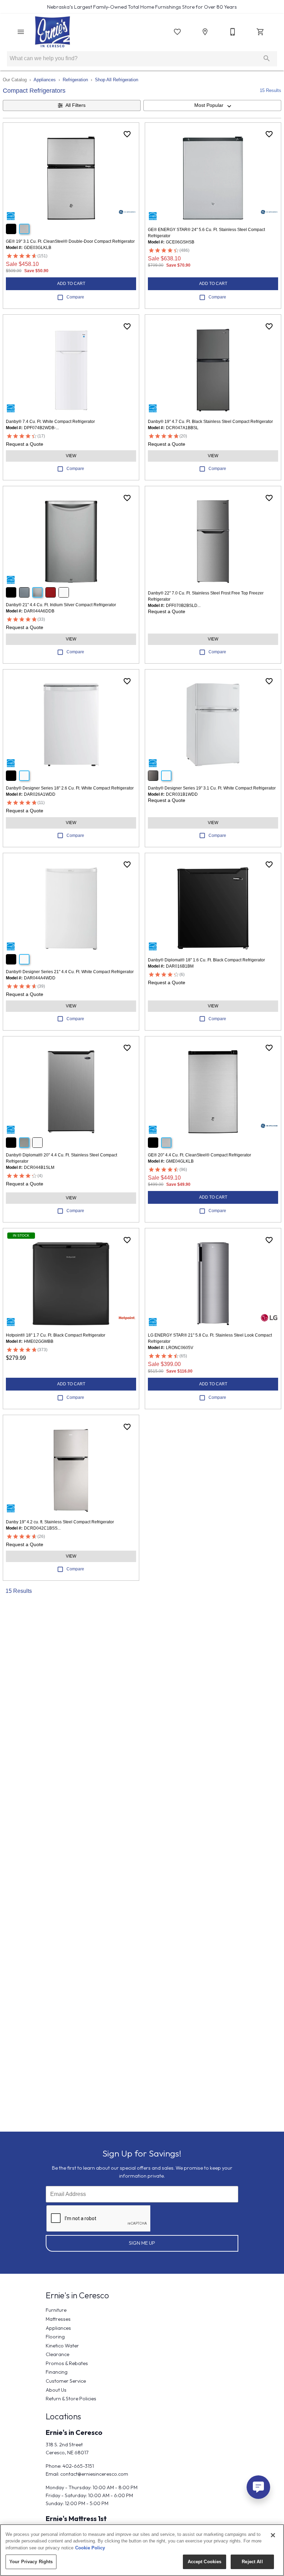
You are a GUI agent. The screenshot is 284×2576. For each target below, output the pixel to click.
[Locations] (205, 32)
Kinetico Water (62, 2346)
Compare (75, 297)
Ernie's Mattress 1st (76, 2518)
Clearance (57, 2354)
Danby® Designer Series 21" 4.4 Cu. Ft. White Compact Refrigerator (70, 972)
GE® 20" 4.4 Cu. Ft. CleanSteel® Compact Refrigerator (199, 1155)
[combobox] (212, 105)
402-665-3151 (78, 2466)
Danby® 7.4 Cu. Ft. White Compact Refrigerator (50, 422)
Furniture (56, 2310)
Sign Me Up (142, 2243)
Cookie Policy (90, 2548)
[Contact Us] (233, 32)
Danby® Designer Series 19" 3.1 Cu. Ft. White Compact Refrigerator (212, 788)
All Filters (76, 105)
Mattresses (58, 2319)
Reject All (252, 2562)
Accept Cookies (205, 2562)
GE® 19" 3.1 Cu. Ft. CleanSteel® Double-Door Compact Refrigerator (70, 241)
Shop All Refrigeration (117, 80)
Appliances (45, 80)
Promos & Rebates (67, 2363)
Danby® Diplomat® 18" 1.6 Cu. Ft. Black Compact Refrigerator (206, 960)
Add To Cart (71, 284)
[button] (21, 32)
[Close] (273, 2535)
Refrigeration (75, 80)
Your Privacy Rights (31, 2562)
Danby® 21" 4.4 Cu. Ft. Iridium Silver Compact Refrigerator (61, 605)
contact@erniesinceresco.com (94, 2474)
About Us (56, 2390)
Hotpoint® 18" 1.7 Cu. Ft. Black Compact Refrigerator (56, 1335)
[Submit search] (267, 58)
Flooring (55, 2337)
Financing (57, 2372)
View (71, 456)
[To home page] (52, 32)
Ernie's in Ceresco (74, 2432)
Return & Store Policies (71, 2399)
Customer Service (66, 2381)
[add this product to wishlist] (127, 134)
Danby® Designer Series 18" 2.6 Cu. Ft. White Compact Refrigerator (70, 788)
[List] (177, 32)
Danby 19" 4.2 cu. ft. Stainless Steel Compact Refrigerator (60, 1522)
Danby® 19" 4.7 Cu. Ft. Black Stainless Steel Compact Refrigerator (210, 422)
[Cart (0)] (260, 32)
